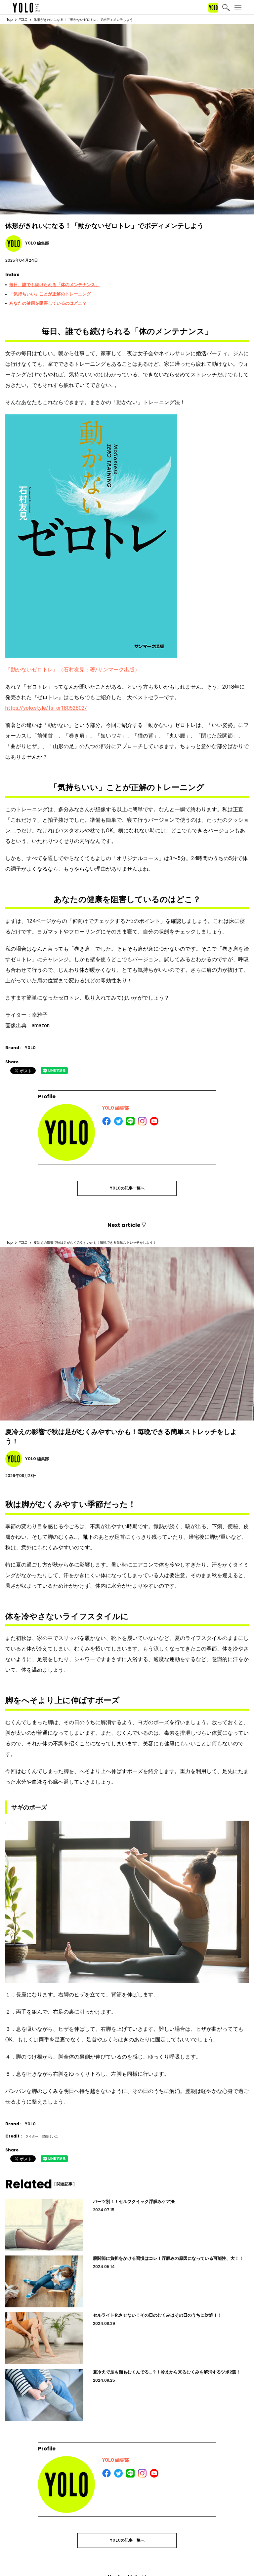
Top (10, 20)
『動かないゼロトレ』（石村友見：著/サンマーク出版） (73, 670)
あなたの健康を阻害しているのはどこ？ (48, 303)
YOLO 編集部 (116, 1108)
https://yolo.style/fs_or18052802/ (46, 708)
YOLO (23, 20)
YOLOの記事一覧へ (127, 1188)
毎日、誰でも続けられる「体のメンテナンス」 (54, 285)
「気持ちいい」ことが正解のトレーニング (50, 294)
